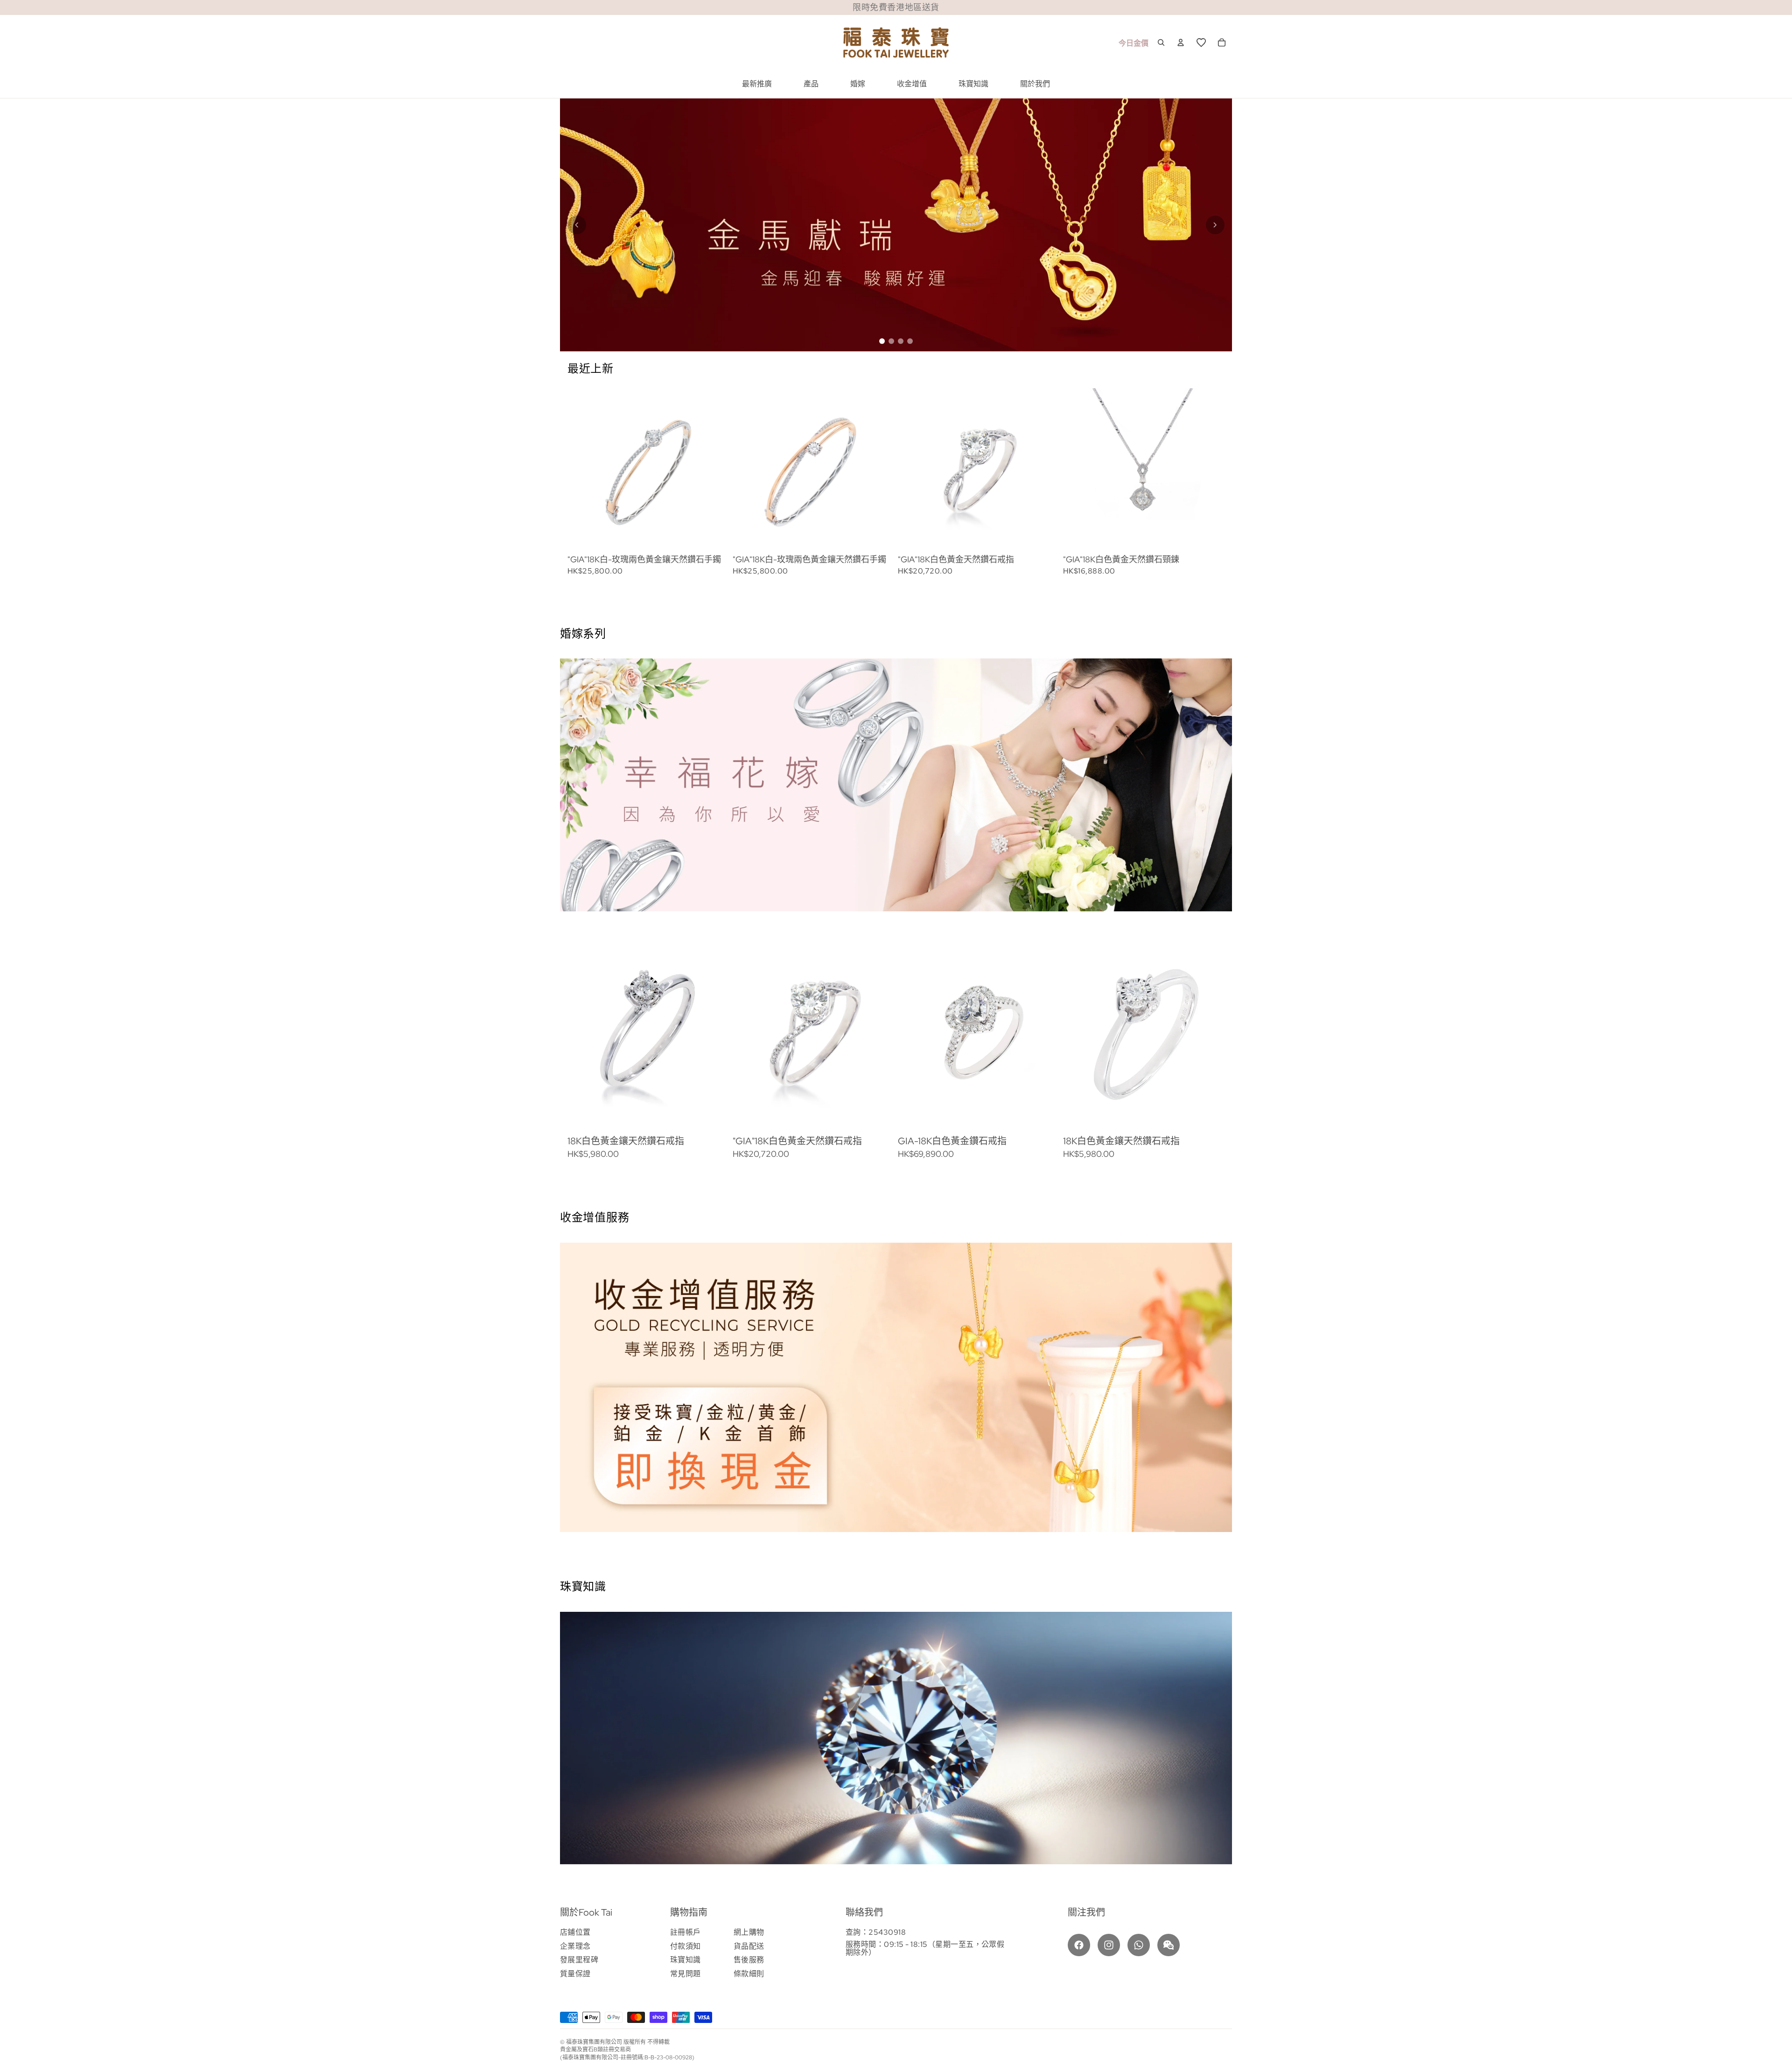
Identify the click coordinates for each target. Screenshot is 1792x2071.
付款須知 (686, 1946)
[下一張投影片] (1196, 482)
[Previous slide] (577, 225)
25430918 (887, 1932)
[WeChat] (1169, 1945)
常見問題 (686, 1974)
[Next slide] (1215, 225)
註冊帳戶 (686, 1932)
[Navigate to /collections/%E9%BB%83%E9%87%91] (896, 225)
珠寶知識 (686, 1960)
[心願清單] (1201, 42)
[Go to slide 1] (882, 341)
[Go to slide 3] (901, 341)
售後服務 (749, 1960)
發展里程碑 (579, 1960)
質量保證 (575, 1974)
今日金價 (1134, 43)
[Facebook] (1079, 1945)
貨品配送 (749, 1946)
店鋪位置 (575, 1932)
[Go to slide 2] (891, 341)
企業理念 (575, 1946)
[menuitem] (757, 84)
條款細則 (749, 1974)
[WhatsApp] (1139, 1945)
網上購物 (749, 1932)
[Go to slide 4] (910, 341)
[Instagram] (1109, 1945)
